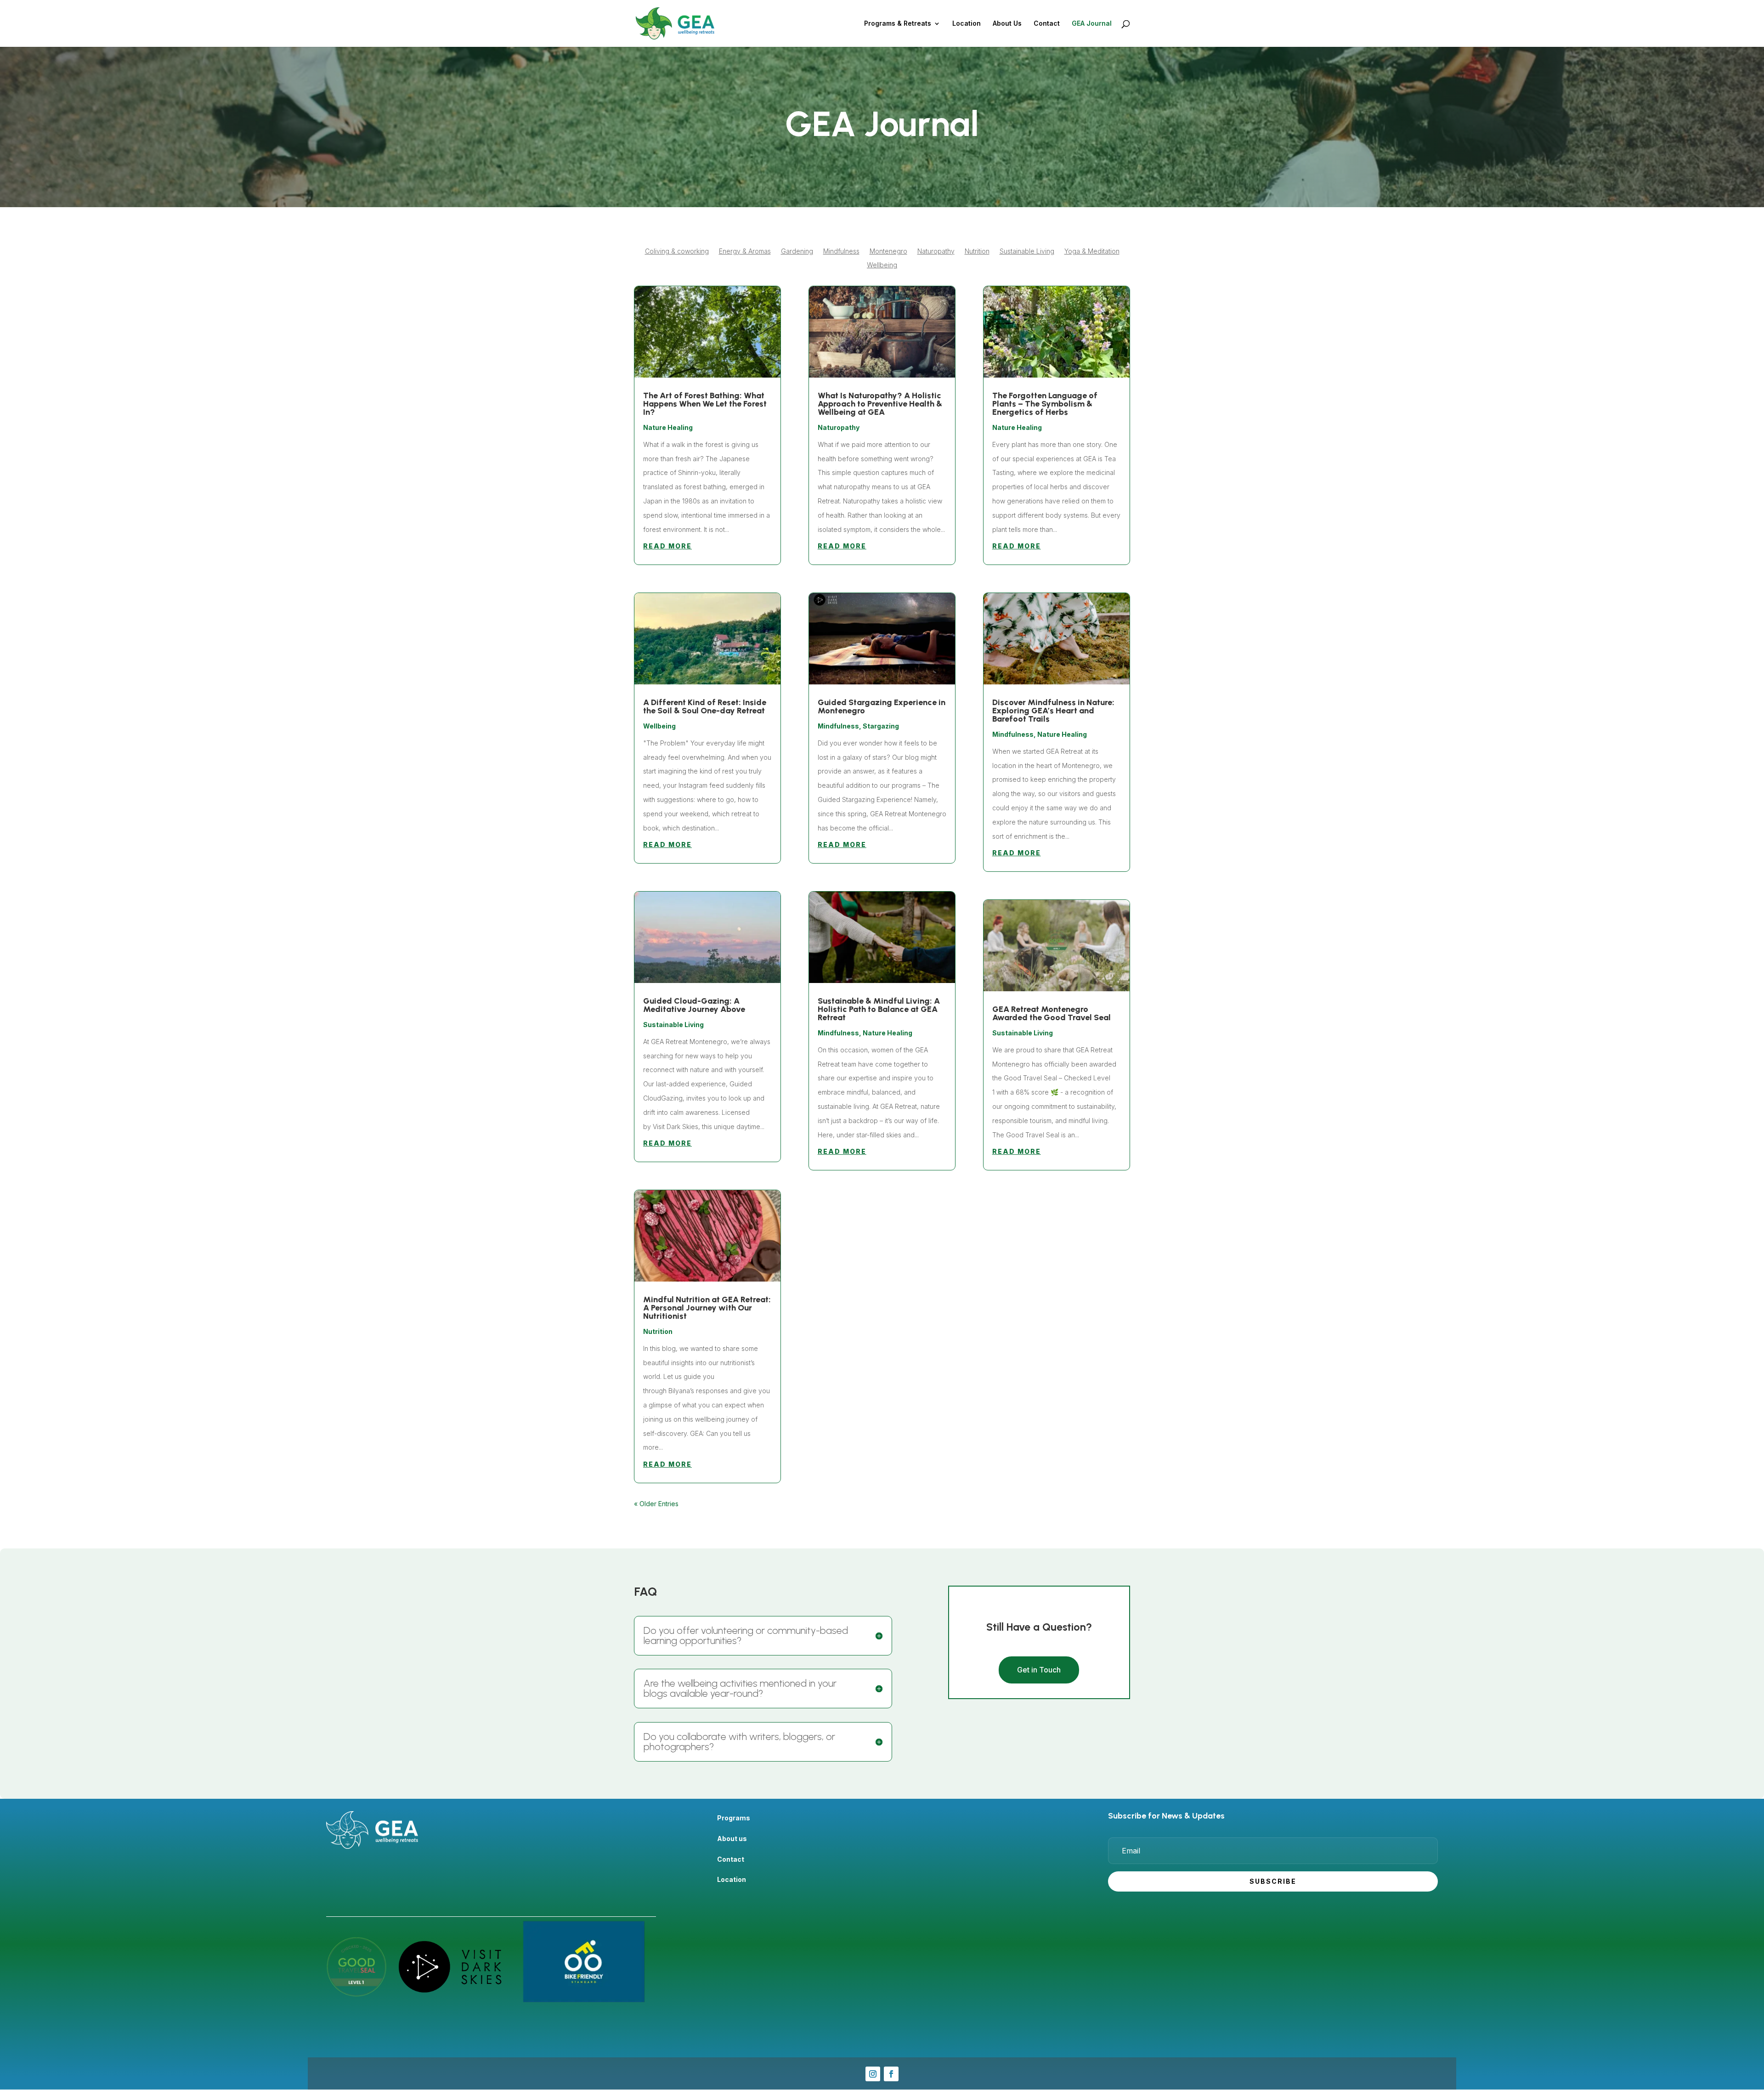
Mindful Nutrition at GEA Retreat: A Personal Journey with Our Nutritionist (707, 1308)
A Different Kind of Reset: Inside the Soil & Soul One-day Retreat (705, 706)
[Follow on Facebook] (891, 2074)
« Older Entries (656, 1504)
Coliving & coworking (677, 251)
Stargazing (881, 726)
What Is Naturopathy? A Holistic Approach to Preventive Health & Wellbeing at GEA (880, 404)
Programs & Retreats (898, 24)
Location (967, 24)
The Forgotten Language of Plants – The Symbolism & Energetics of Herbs (1045, 404)
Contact (1047, 24)
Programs (734, 1818)
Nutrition (977, 251)
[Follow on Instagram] (873, 2074)
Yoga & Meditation (1092, 251)
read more (667, 546)
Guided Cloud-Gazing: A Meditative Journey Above (694, 1005)
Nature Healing (668, 427)
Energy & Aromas (745, 251)
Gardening (797, 251)
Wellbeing (882, 265)
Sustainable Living (1027, 251)
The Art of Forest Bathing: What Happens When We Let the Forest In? (705, 404)
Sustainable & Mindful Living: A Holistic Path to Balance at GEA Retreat (879, 1009)
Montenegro (888, 251)
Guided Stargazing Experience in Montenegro (882, 706)
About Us (1007, 24)
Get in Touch (1039, 1670)
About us (732, 1839)
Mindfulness (841, 251)
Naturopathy (936, 251)
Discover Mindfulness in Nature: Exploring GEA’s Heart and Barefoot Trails (1053, 711)
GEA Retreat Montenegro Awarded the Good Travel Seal (1052, 1013)
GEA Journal (1092, 24)
